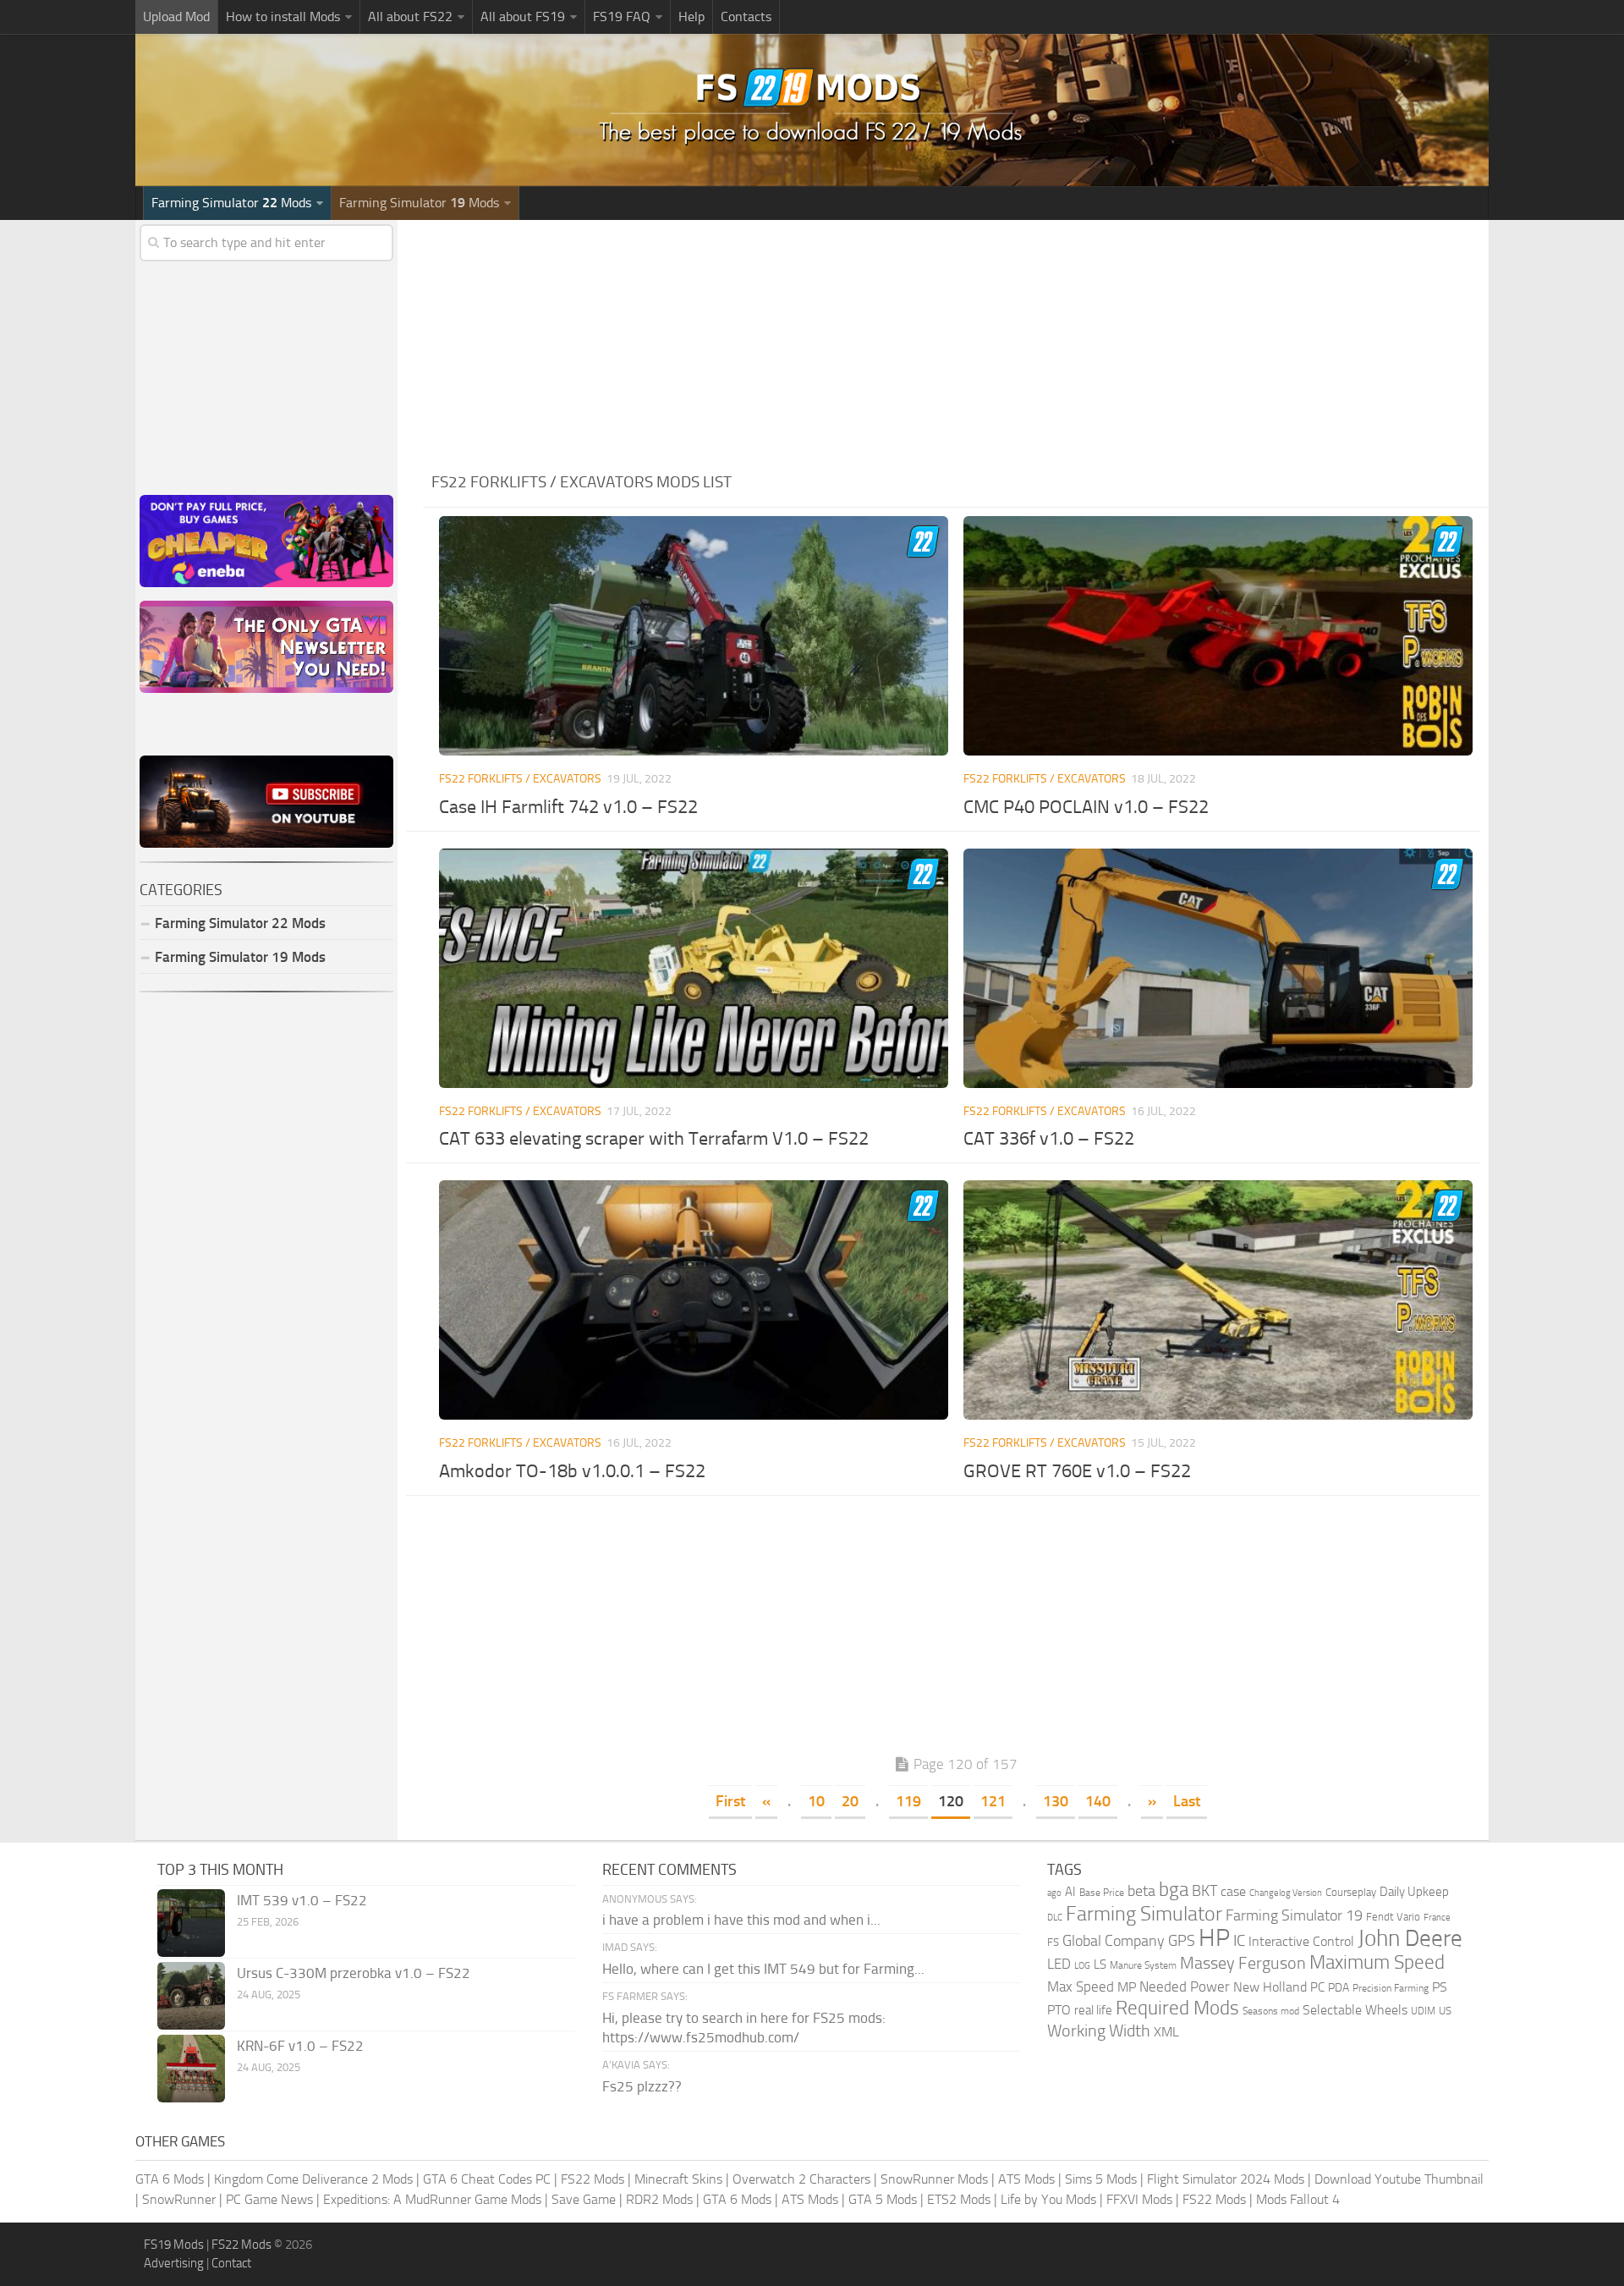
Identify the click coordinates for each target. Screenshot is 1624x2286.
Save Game (584, 2199)
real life (1093, 2010)
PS (1440, 1987)
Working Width (1099, 2031)
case (1233, 1891)
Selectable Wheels (1355, 2010)
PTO (1059, 2010)
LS (1100, 1965)
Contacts (746, 16)
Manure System (1143, 1965)
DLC (1055, 1918)
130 (1056, 1801)
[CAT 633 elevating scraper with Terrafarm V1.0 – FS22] (693, 968)
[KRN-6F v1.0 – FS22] (191, 2069)
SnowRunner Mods (934, 2179)
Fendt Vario (1393, 1917)
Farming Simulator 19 (1294, 1915)
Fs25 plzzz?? (642, 2086)
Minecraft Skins (678, 2179)
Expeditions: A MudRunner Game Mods (432, 2199)
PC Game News (269, 2199)
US (1445, 2011)
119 (908, 1801)
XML (1166, 2032)
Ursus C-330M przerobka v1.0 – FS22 (354, 1973)
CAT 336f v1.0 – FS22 (1049, 1139)
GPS (1182, 1941)
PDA (1339, 1988)
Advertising (174, 2263)
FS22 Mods (593, 2179)
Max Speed (1081, 1987)
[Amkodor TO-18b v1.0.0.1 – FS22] (693, 1300)
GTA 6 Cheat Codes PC (487, 2179)
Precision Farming (1391, 1988)
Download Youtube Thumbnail (1399, 2179)
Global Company (1114, 1941)
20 (850, 1801)
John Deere (1410, 1938)
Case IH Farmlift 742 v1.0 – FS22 (568, 807)
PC (1317, 1987)
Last (1187, 1801)
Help (691, 16)
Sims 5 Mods (1101, 2179)
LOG (1082, 1966)
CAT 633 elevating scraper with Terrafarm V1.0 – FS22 (654, 1139)
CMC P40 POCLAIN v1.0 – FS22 (1086, 807)
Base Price (1102, 1893)
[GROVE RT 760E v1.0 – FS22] (1218, 1300)
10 (816, 1801)
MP (1127, 1987)
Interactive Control (1301, 1942)
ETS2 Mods (959, 2199)
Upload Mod (176, 16)
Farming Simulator (1144, 1914)
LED (1059, 1964)
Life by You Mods (1048, 2199)
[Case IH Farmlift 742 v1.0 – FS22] (693, 636)
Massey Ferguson (1243, 1963)
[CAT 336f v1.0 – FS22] (1218, 968)
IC (1239, 1940)
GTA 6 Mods (170, 2179)
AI (1070, 1892)
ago (1054, 1893)
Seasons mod (1271, 2011)
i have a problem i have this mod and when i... (741, 1920)
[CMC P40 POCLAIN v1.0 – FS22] (1218, 636)
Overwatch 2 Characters (801, 2179)
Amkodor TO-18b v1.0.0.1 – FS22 (572, 1471)
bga (1174, 1890)
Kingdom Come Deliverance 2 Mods (313, 2179)
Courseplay (1351, 1892)
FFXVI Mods (1139, 2199)
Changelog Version (1286, 1893)
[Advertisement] (956, 338)
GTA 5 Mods (883, 2199)
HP (1214, 1938)
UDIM (1423, 2011)
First (730, 1801)
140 (1098, 1801)
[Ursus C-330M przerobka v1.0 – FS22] (191, 1996)
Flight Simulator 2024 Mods (1226, 2179)
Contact (231, 2263)
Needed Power (1185, 1987)
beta (1141, 1891)
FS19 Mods (174, 2245)
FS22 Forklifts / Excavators (520, 779)
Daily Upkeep (1414, 1892)
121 (993, 1801)
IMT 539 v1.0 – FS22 (302, 1900)
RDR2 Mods (659, 2199)
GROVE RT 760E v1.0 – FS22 (1077, 1471)
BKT (1204, 1891)
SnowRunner (179, 2199)
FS (1053, 1942)
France (1437, 1918)
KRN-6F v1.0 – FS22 (300, 2046)
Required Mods (1177, 2008)
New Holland (1270, 1987)
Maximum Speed (1377, 1962)
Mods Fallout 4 (1298, 2199)
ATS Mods (1026, 2179)
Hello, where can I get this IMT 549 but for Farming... (763, 1969)
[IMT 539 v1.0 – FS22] (191, 1923)
